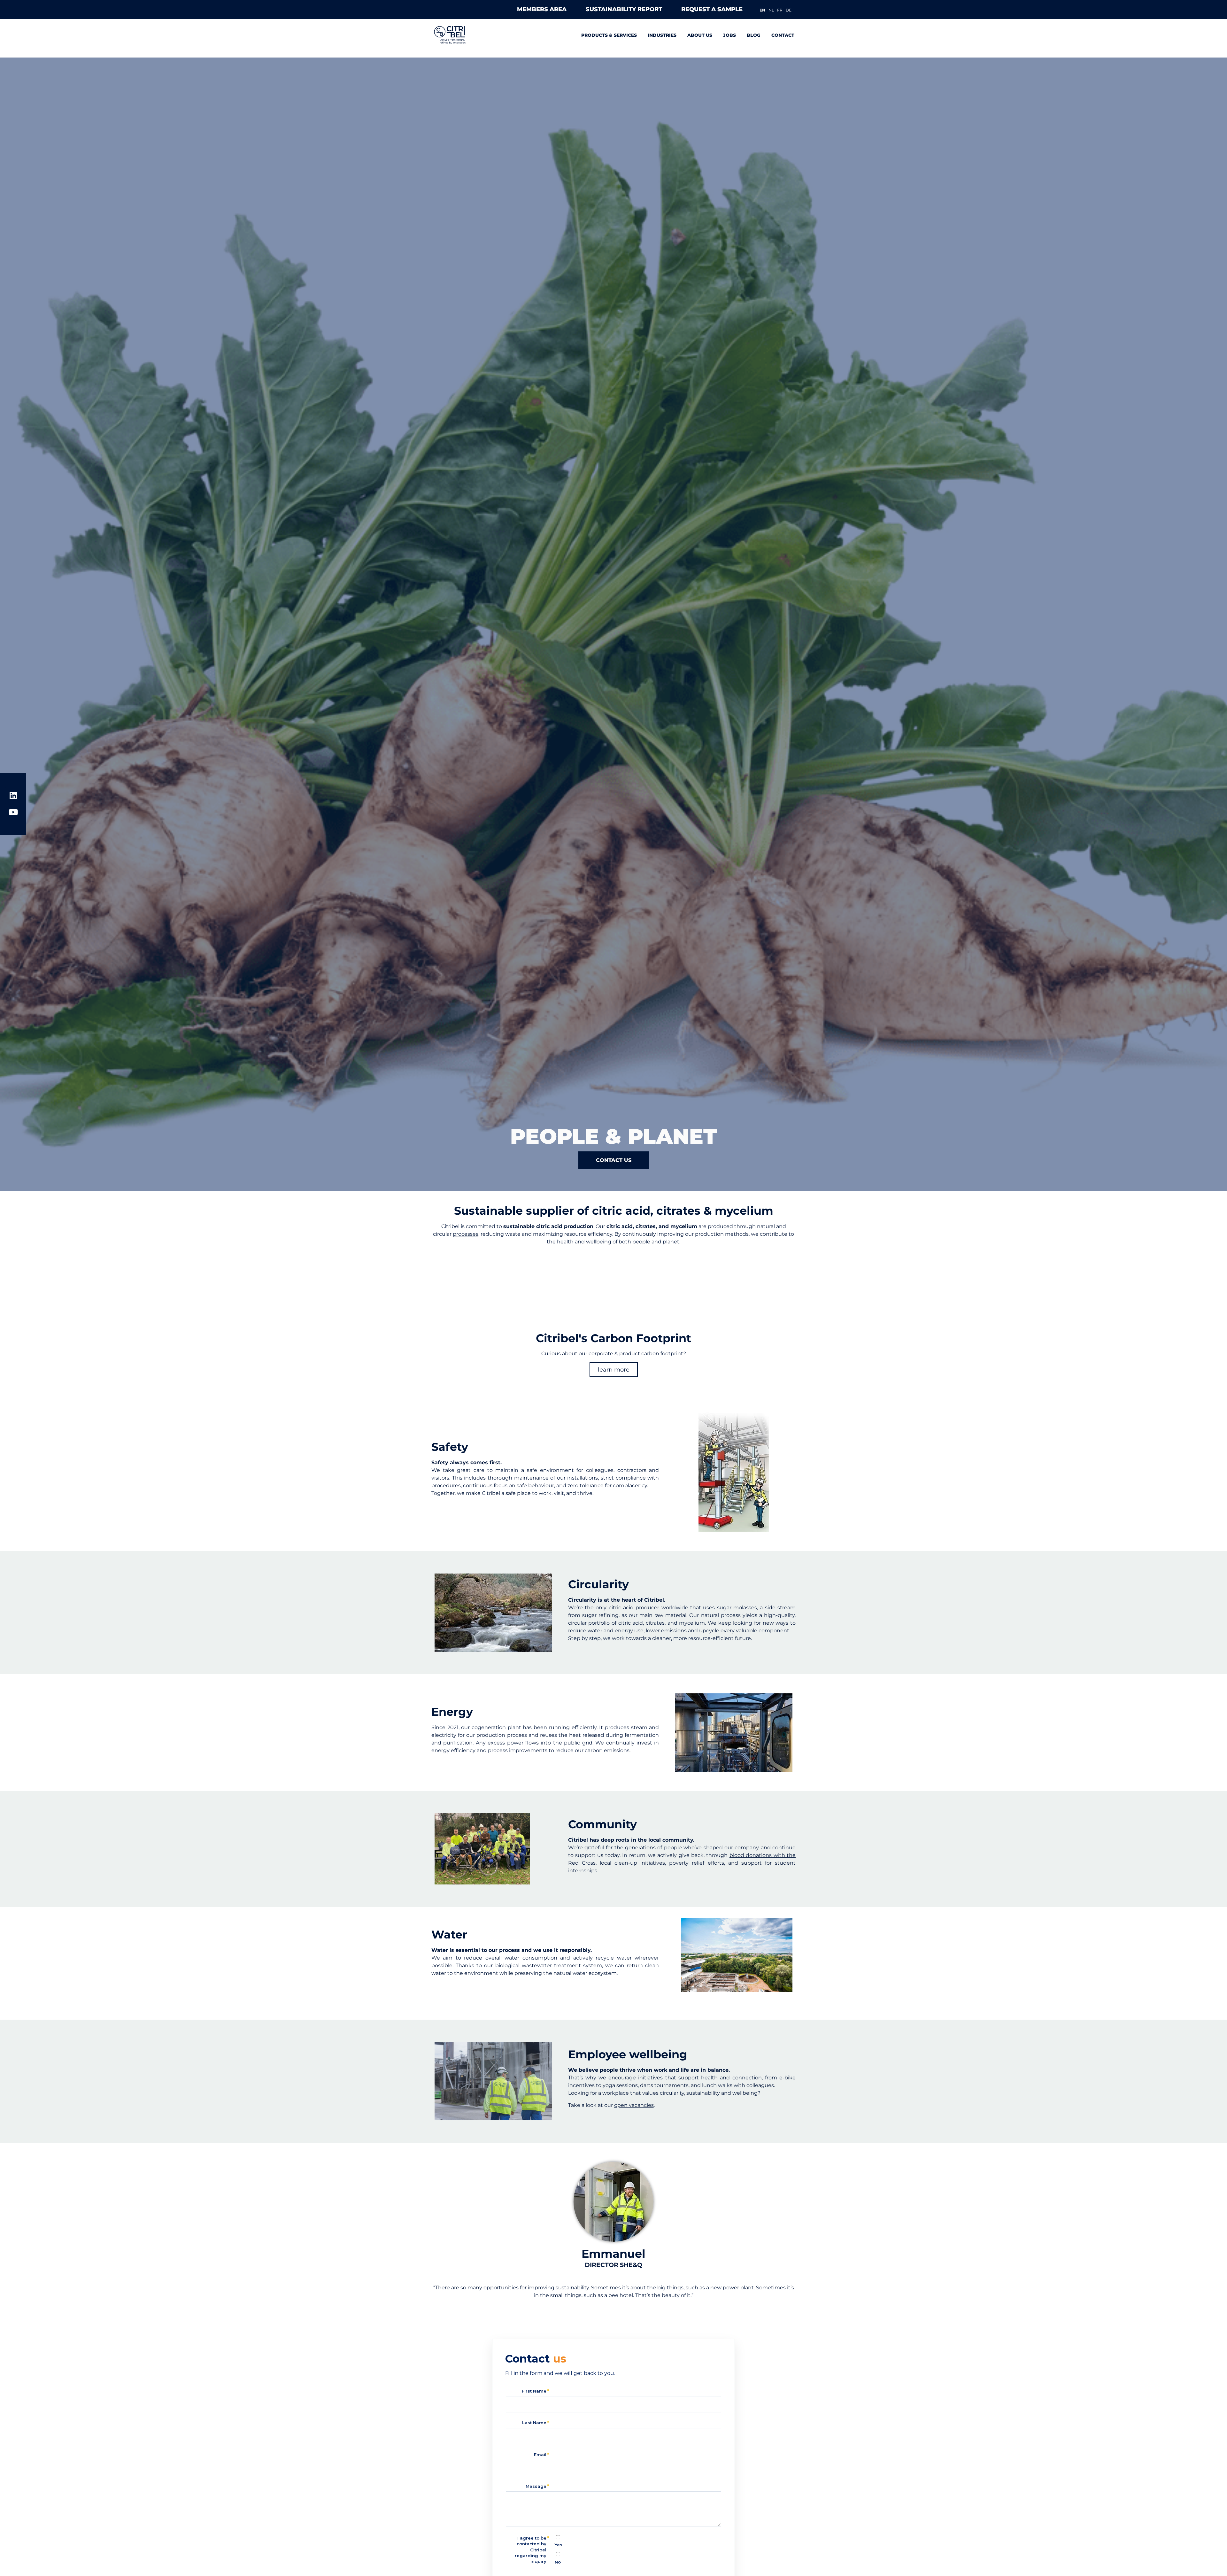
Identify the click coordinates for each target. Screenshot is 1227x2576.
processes (466, 1234)
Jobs (729, 35)
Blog (754, 35)
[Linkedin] (13, 795)
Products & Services (609, 35)
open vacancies (634, 2105)
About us (700, 35)
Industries (662, 35)
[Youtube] (13, 812)
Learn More (614, 1370)
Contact (783, 35)
